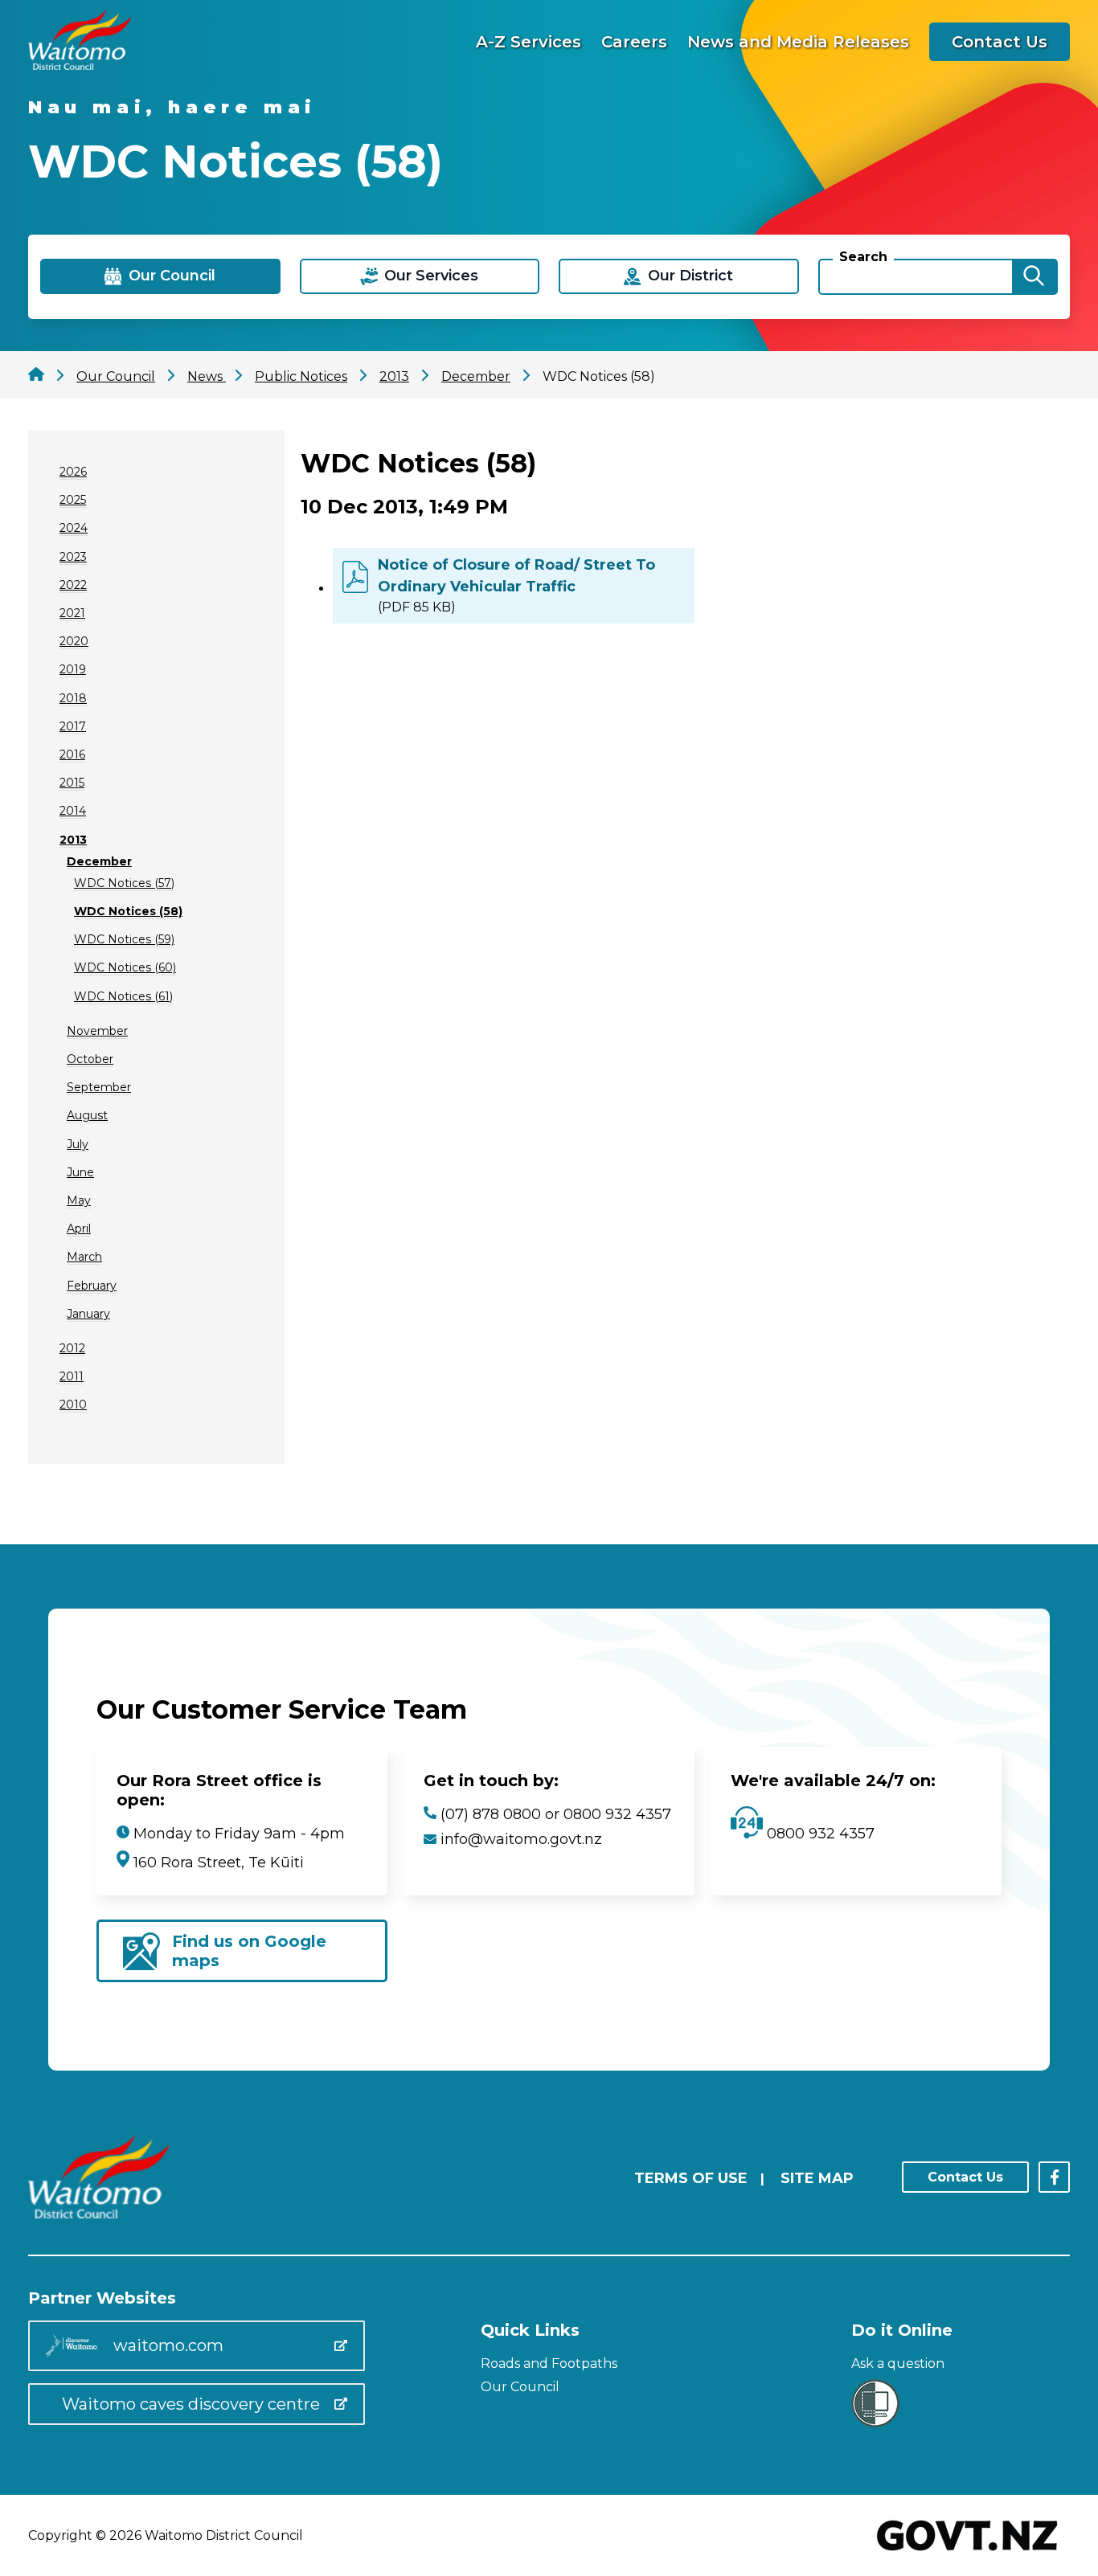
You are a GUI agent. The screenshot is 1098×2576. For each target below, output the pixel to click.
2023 (73, 557)
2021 (72, 613)
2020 (74, 641)
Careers (634, 42)
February (92, 1286)
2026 (73, 472)
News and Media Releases (798, 42)
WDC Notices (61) (123, 996)
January (88, 1314)
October (90, 1059)
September (99, 1087)
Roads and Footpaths (549, 2363)
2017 (73, 726)
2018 (73, 698)
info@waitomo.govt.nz (521, 1839)
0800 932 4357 (819, 1834)
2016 (72, 754)
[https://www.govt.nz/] (967, 2552)
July (78, 1144)
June (80, 1172)
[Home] (80, 65)
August (87, 1115)
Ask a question (898, 2363)
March (84, 1257)
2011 (72, 1376)
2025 (73, 500)
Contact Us (1000, 42)
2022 (73, 585)
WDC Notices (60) (125, 967)
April (79, 1229)
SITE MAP (817, 2178)
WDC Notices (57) (124, 883)
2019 (73, 669)
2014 (73, 811)
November (97, 1031)
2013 (73, 840)
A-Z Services (529, 42)
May (79, 1200)
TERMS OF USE (691, 2178)
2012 (72, 1348)
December (99, 861)
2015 (72, 783)
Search (863, 257)
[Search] (1034, 277)
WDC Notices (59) (124, 939)
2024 (74, 528)
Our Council (520, 2387)
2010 (73, 1405)
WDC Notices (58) (128, 911)
